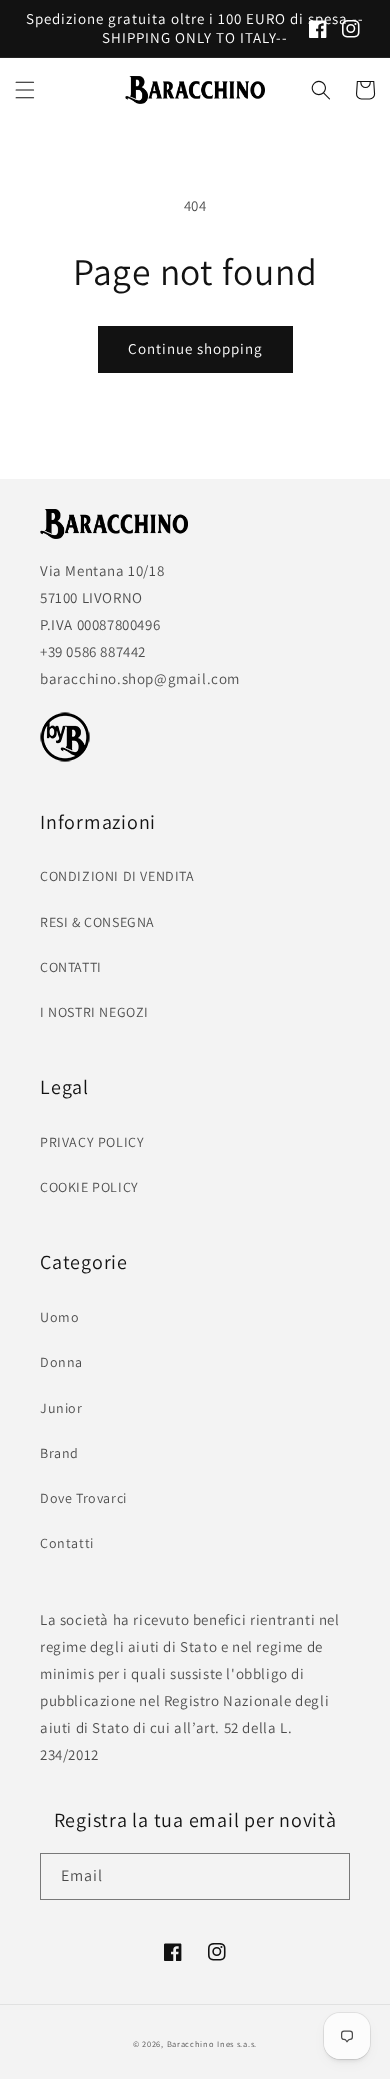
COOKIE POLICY (89, 1187)
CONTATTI (71, 967)
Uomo (59, 1317)
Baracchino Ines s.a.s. (212, 2043)
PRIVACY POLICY (92, 1142)
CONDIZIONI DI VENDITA (117, 876)
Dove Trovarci (83, 1498)
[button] (25, 90)
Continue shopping (195, 348)
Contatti (67, 1543)
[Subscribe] (327, 1876)
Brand (59, 1453)
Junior (61, 1408)
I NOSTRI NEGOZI (94, 1012)
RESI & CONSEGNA (97, 922)
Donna (61, 1362)
